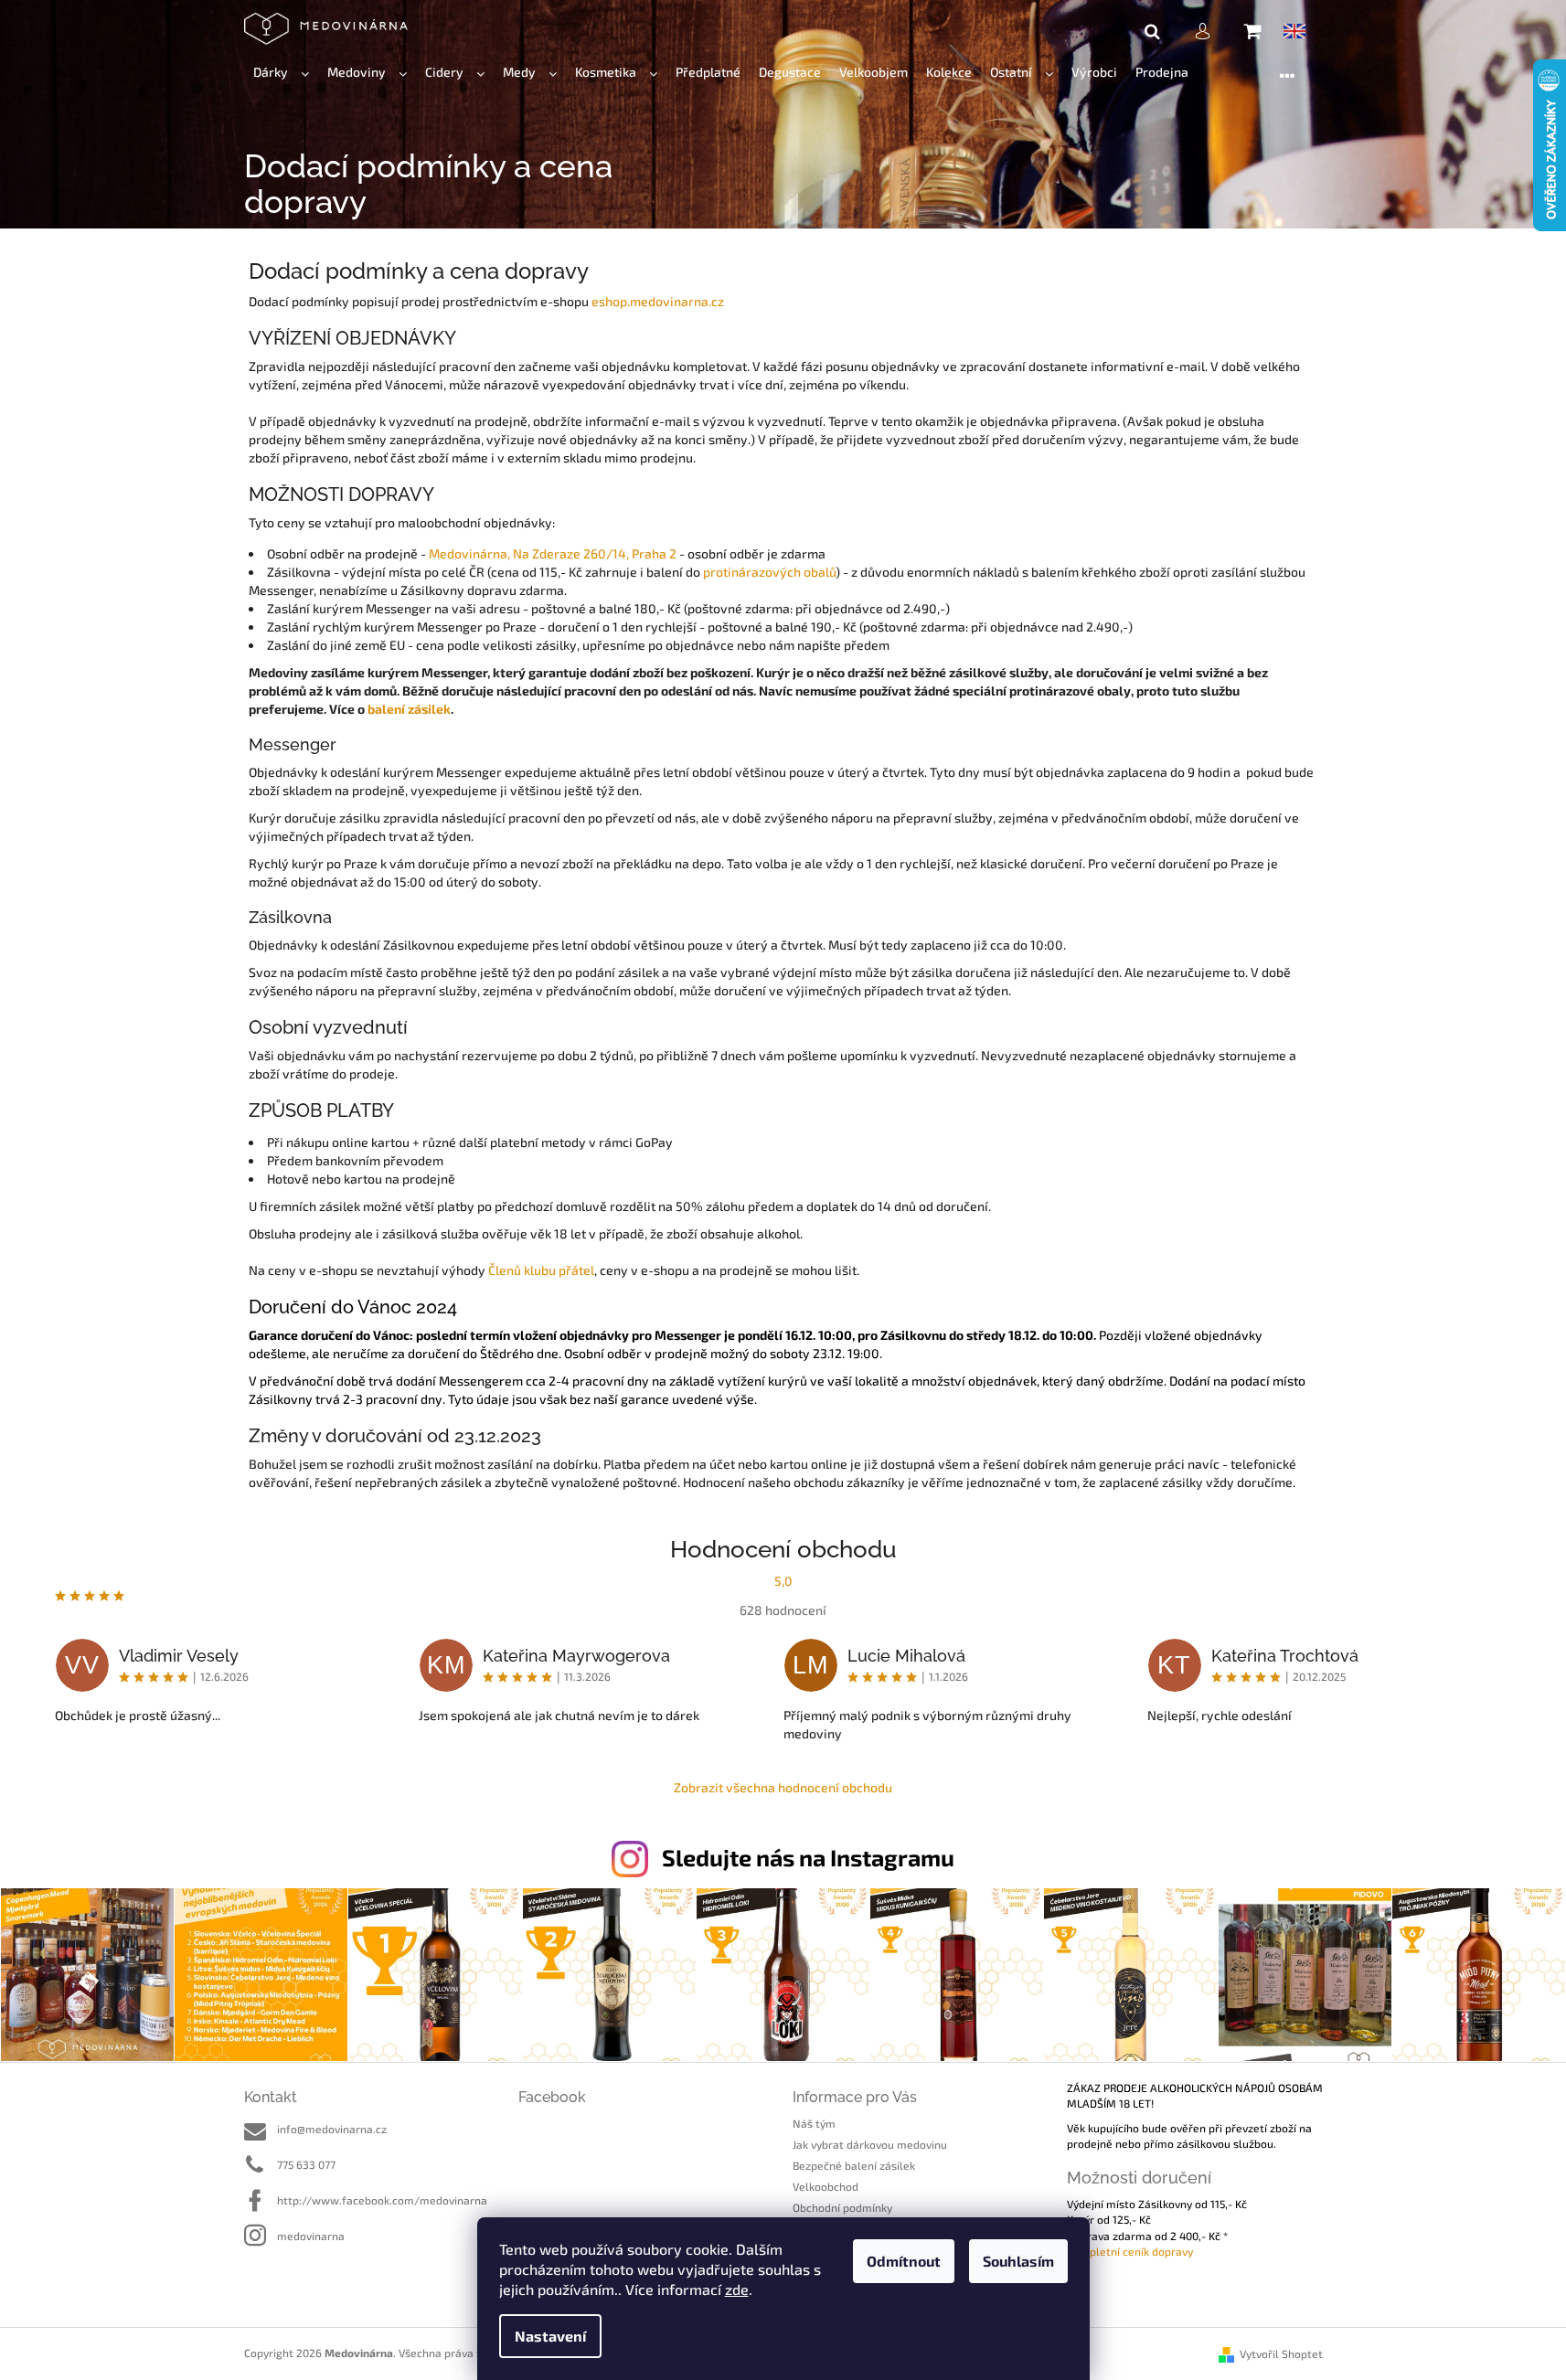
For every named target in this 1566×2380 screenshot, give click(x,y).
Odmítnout (904, 2261)
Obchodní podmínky (842, 2207)
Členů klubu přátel (541, 1270)
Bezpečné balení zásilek (854, 2165)
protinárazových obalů (769, 572)
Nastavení (550, 2336)
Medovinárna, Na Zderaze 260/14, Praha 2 (553, 553)
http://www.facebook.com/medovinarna (382, 2200)
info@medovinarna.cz (332, 2129)
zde (737, 2289)
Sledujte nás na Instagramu (808, 1857)
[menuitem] (281, 73)
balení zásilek (409, 709)
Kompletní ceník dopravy (1130, 2251)
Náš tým (814, 2123)
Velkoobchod (826, 2186)
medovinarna (311, 2236)
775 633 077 (306, 2164)
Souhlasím (1018, 2261)
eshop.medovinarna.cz (658, 301)
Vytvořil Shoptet (1281, 2353)
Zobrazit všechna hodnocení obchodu (783, 1787)
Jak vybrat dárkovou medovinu (870, 2144)
